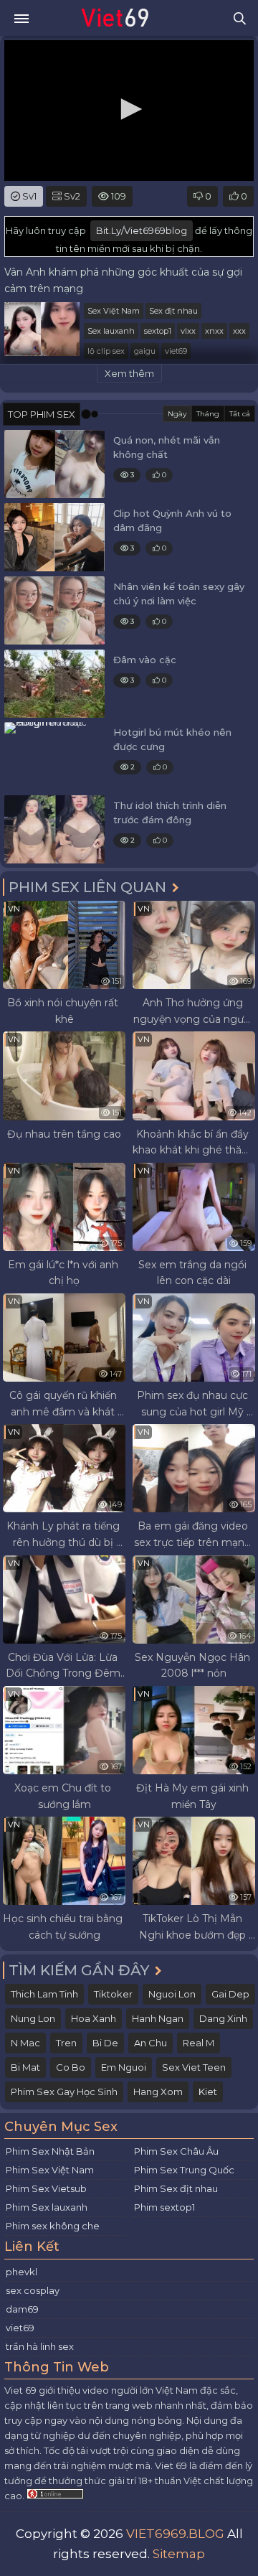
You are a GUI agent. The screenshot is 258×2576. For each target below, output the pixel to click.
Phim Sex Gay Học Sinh (64, 2092)
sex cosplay (33, 2290)
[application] (129, 111)
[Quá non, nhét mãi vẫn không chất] (54, 464)
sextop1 (158, 331)
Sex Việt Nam (114, 311)
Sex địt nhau (173, 311)
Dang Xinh (223, 2018)
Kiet (208, 2092)
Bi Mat (25, 2067)
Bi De (105, 2043)
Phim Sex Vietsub (46, 2188)
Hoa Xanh (94, 2018)
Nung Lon (33, 2018)
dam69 (22, 2309)
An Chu (150, 2043)
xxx (239, 331)
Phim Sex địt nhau (176, 2188)
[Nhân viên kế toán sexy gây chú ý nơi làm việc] (54, 610)
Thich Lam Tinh (44, 1994)
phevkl (21, 2272)
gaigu (145, 351)
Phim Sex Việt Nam (50, 2170)
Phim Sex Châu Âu (176, 2151)
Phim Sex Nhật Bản (50, 2151)
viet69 (176, 351)
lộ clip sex (106, 351)
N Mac (25, 2043)
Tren (66, 2043)
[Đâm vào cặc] (54, 684)
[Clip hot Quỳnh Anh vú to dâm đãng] (54, 537)
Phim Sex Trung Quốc (184, 2170)
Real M (199, 2043)
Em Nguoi (124, 2067)
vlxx (188, 331)
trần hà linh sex (40, 2346)
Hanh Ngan (158, 2018)
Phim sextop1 (164, 2207)
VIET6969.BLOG (175, 2534)
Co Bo (71, 2067)
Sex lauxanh (111, 331)
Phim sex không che (53, 2226)
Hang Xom (158, 2092)
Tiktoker (113, 1994)
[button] (129, 109)
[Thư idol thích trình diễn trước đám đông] (54, 829)
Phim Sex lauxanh (47, 2207)
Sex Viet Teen (194, 2067)
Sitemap (179, 2554)
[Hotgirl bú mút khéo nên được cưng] (54, 756)
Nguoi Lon (172, 1994)
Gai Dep (230, 1994)
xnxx (214, 331)
